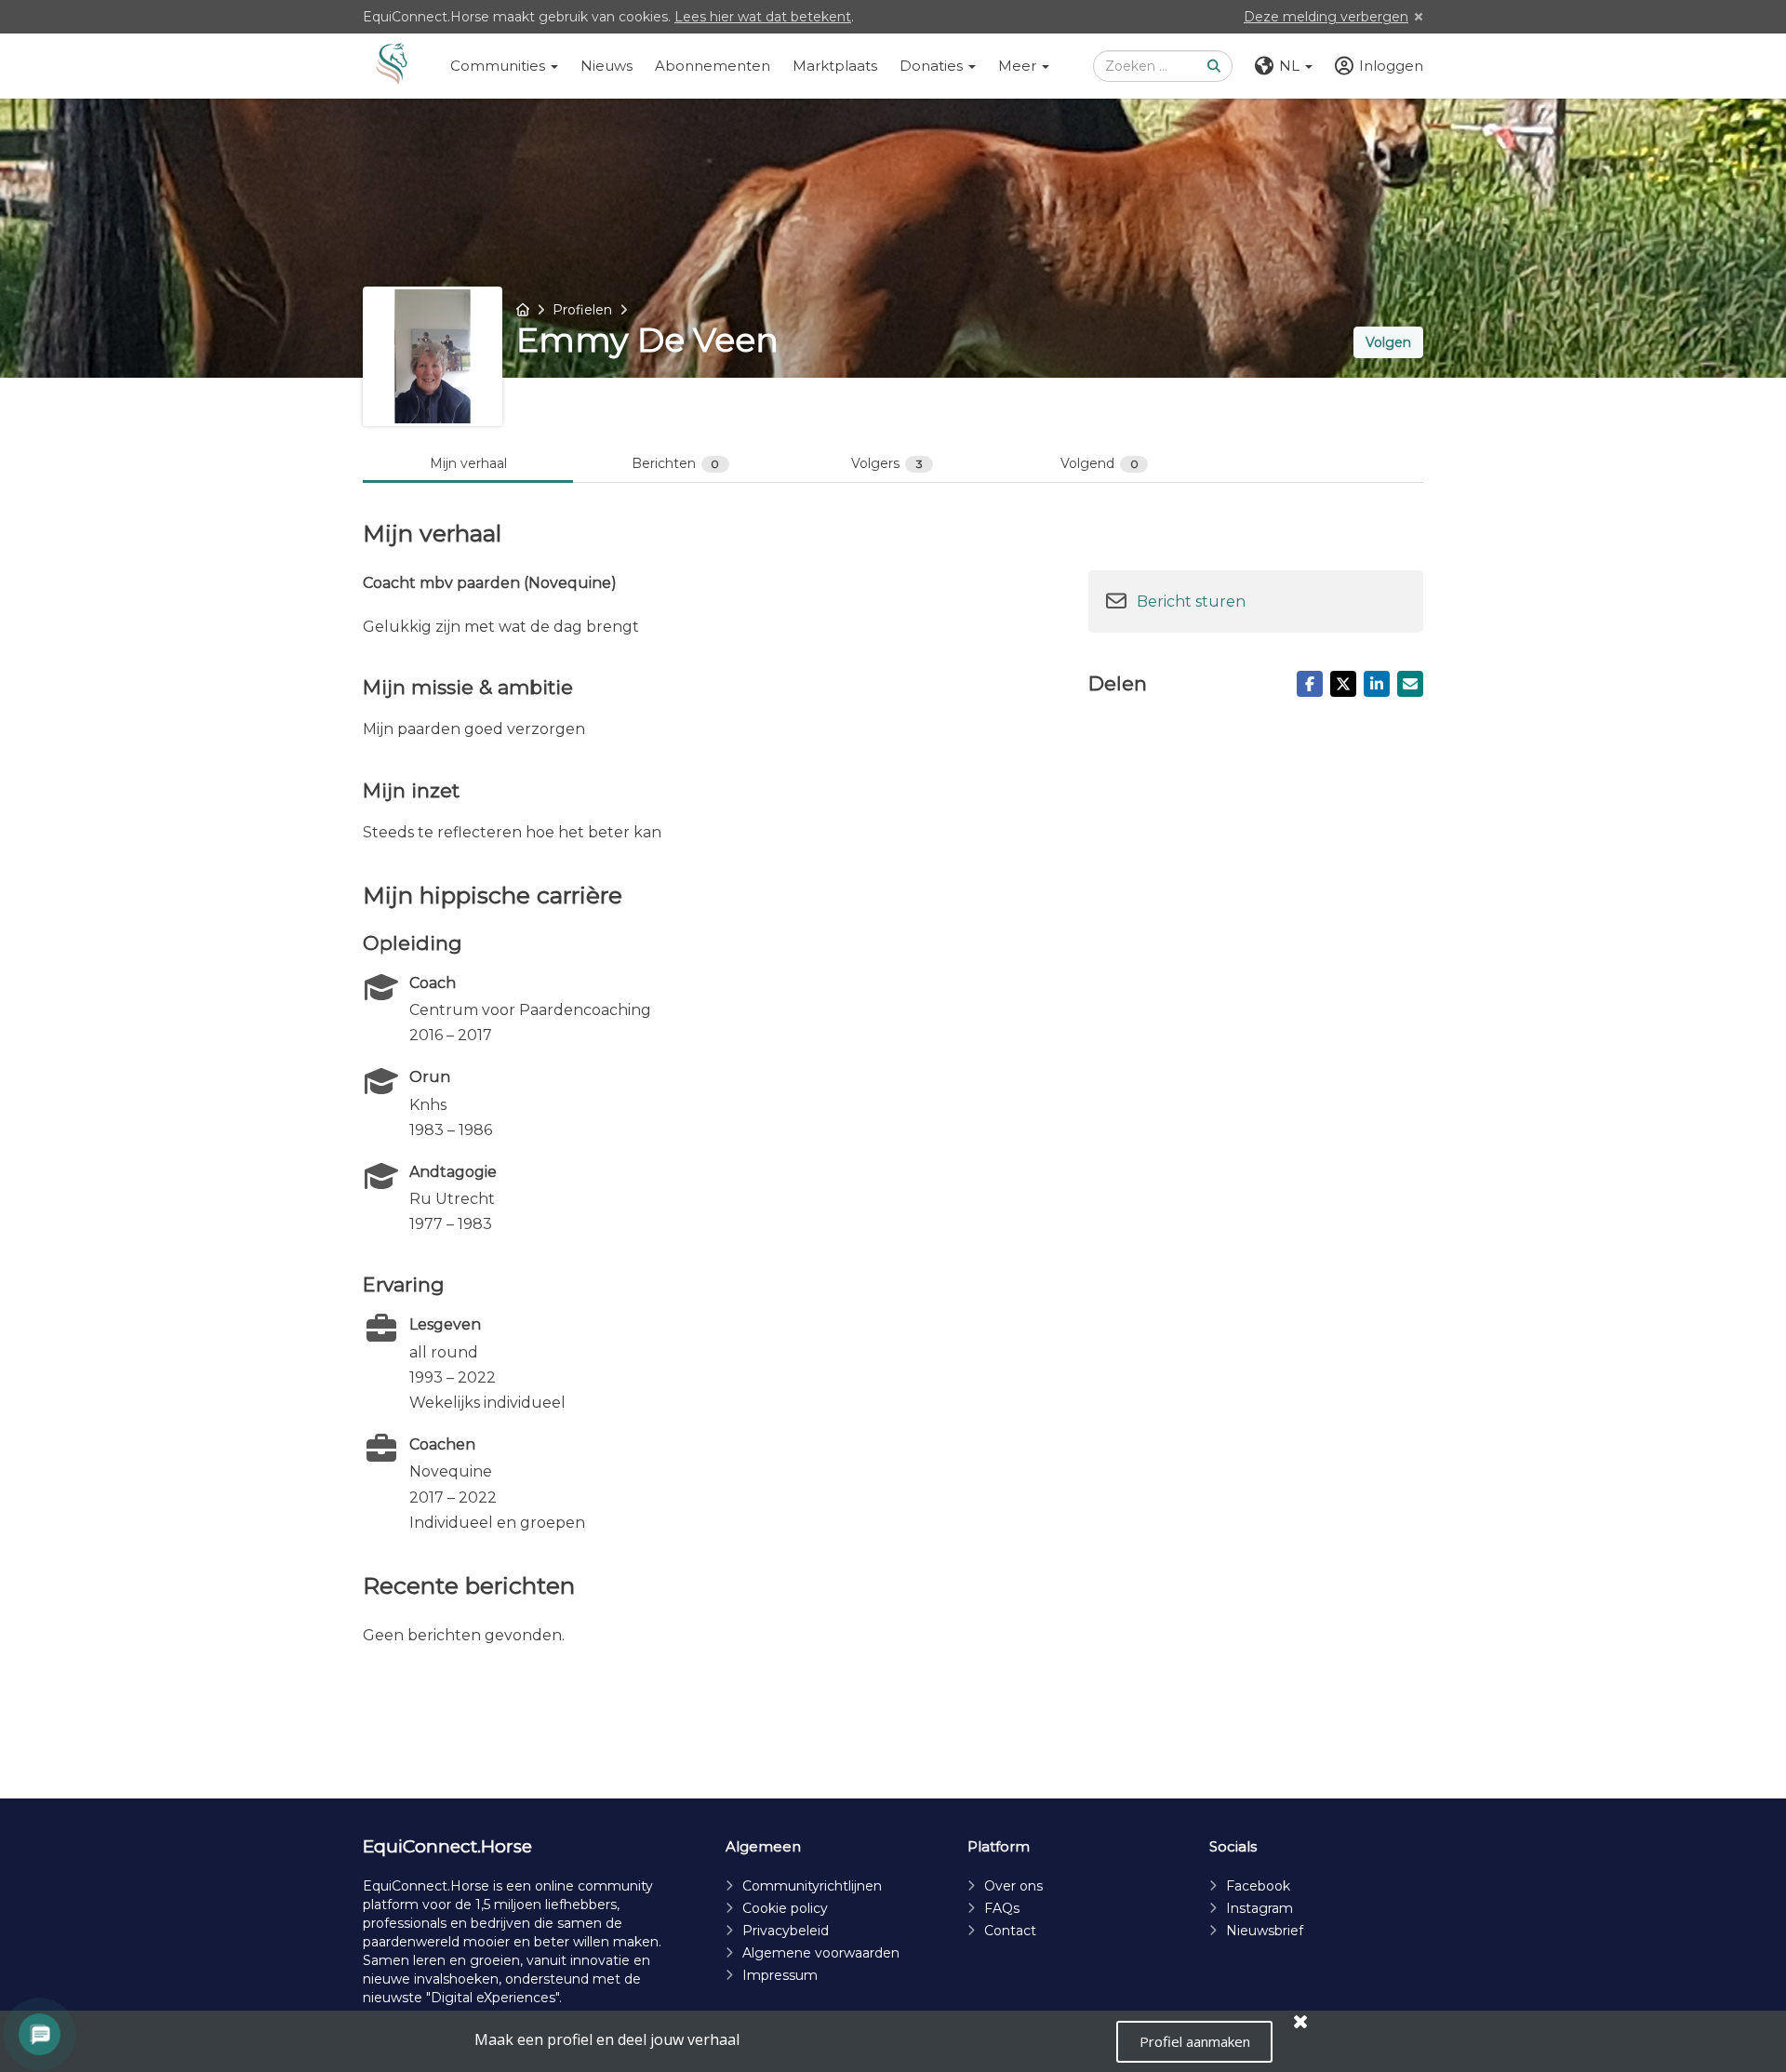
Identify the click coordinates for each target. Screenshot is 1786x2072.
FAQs (1002, 1908)
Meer (1019, 66)
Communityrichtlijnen (812, 1886)
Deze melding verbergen (1326, 17)
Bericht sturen (1191, 602)
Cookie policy (785, 1908)
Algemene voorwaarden (821, 1953)
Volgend (1100, 463)
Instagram (1260, 1908)
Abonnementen (713, 66)
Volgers (887, 463)
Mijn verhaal (468, 463)
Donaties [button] (933, 66)
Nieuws (606, 66)
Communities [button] (500, 66)
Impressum (780, 1975)
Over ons (1013, 1886)
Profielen (582, 310)
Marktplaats (835, 66)
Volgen (1388, 342)
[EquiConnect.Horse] (392, 66)
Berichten (676, 463)
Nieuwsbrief (1265, 1931)
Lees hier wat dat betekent (763, 17)
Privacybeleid (786, 1931)
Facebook (1258, 1886)
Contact (1010, 1931)
